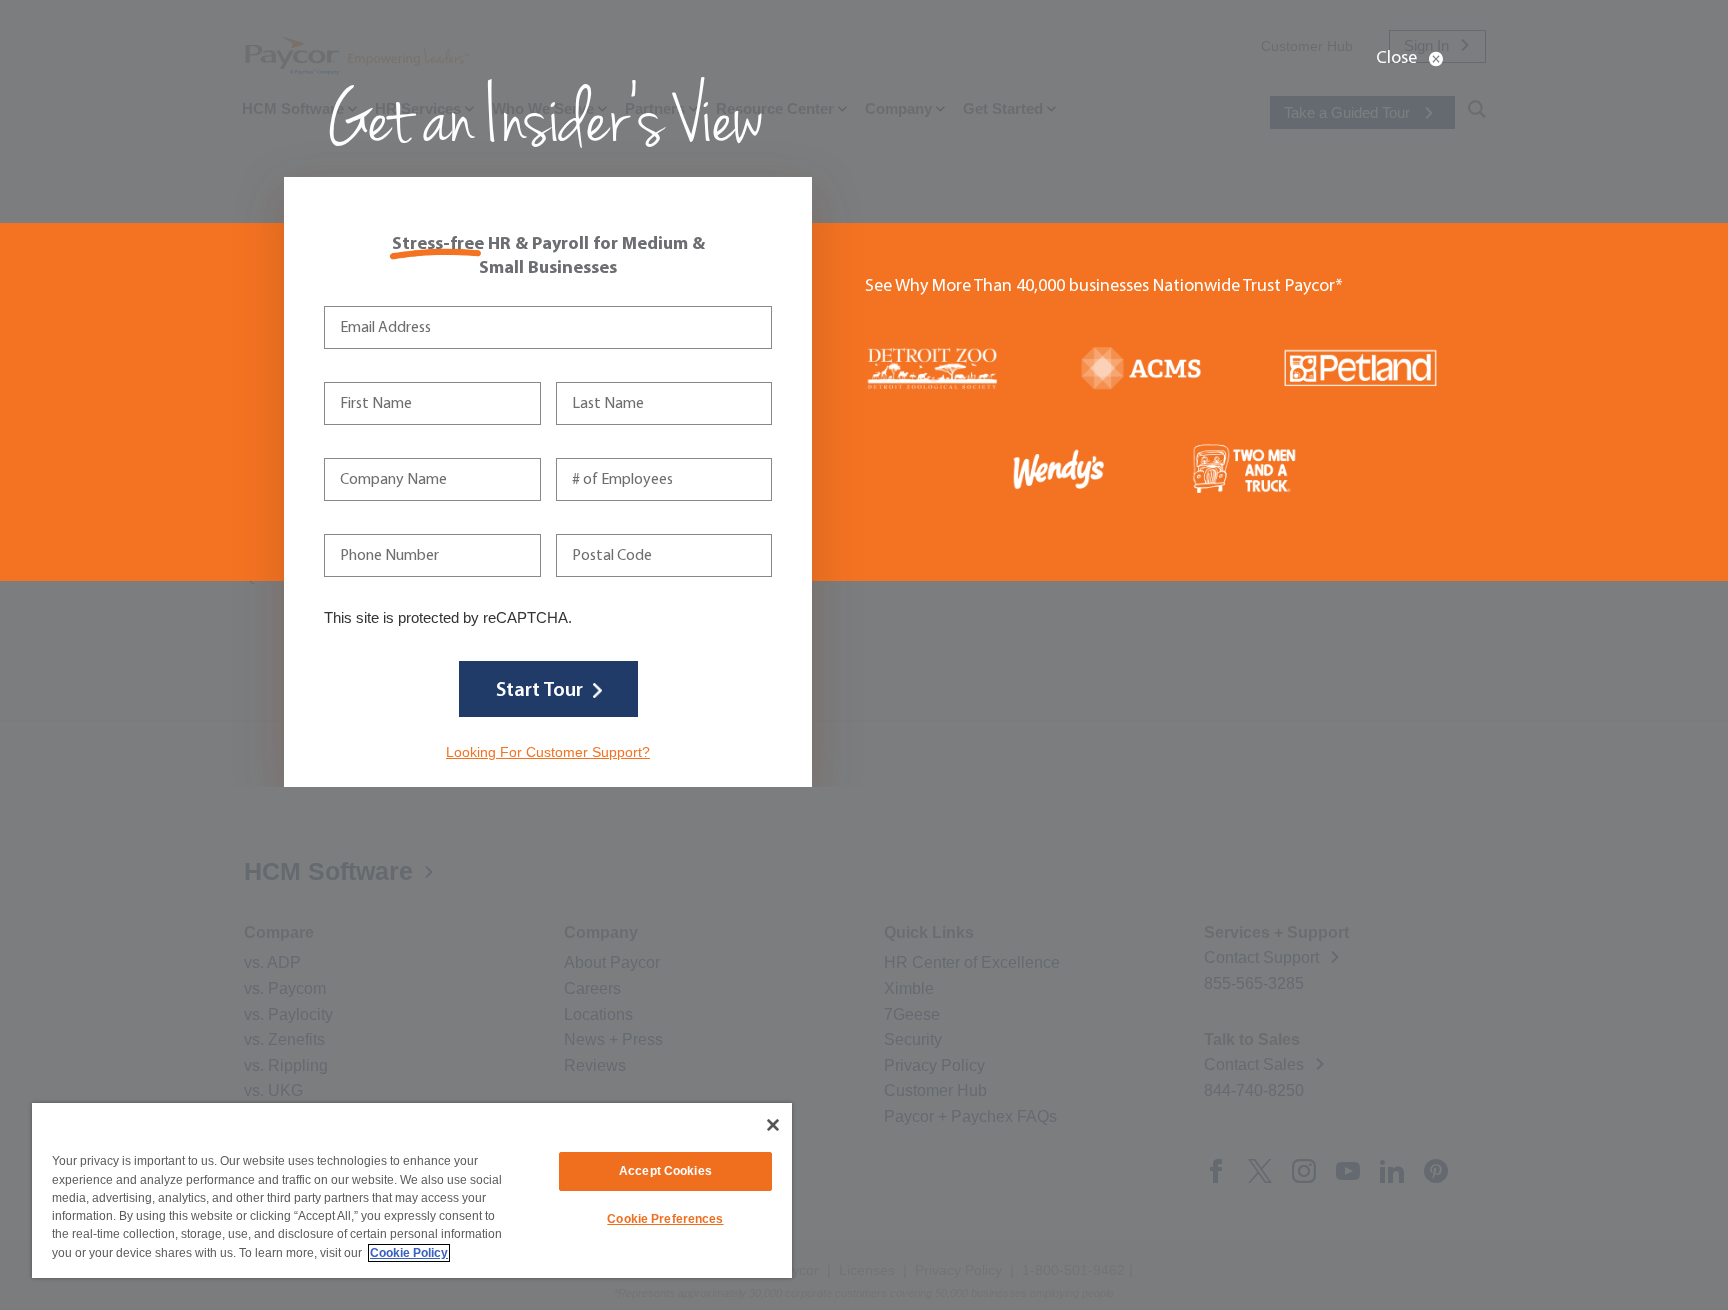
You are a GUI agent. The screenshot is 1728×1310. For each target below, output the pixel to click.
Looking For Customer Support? (548, 752)
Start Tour (539, 691)
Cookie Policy (409, 1253)
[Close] (773, 1125)
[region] (412, 1190)
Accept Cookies (665, 1171)
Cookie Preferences (665, 1219)
